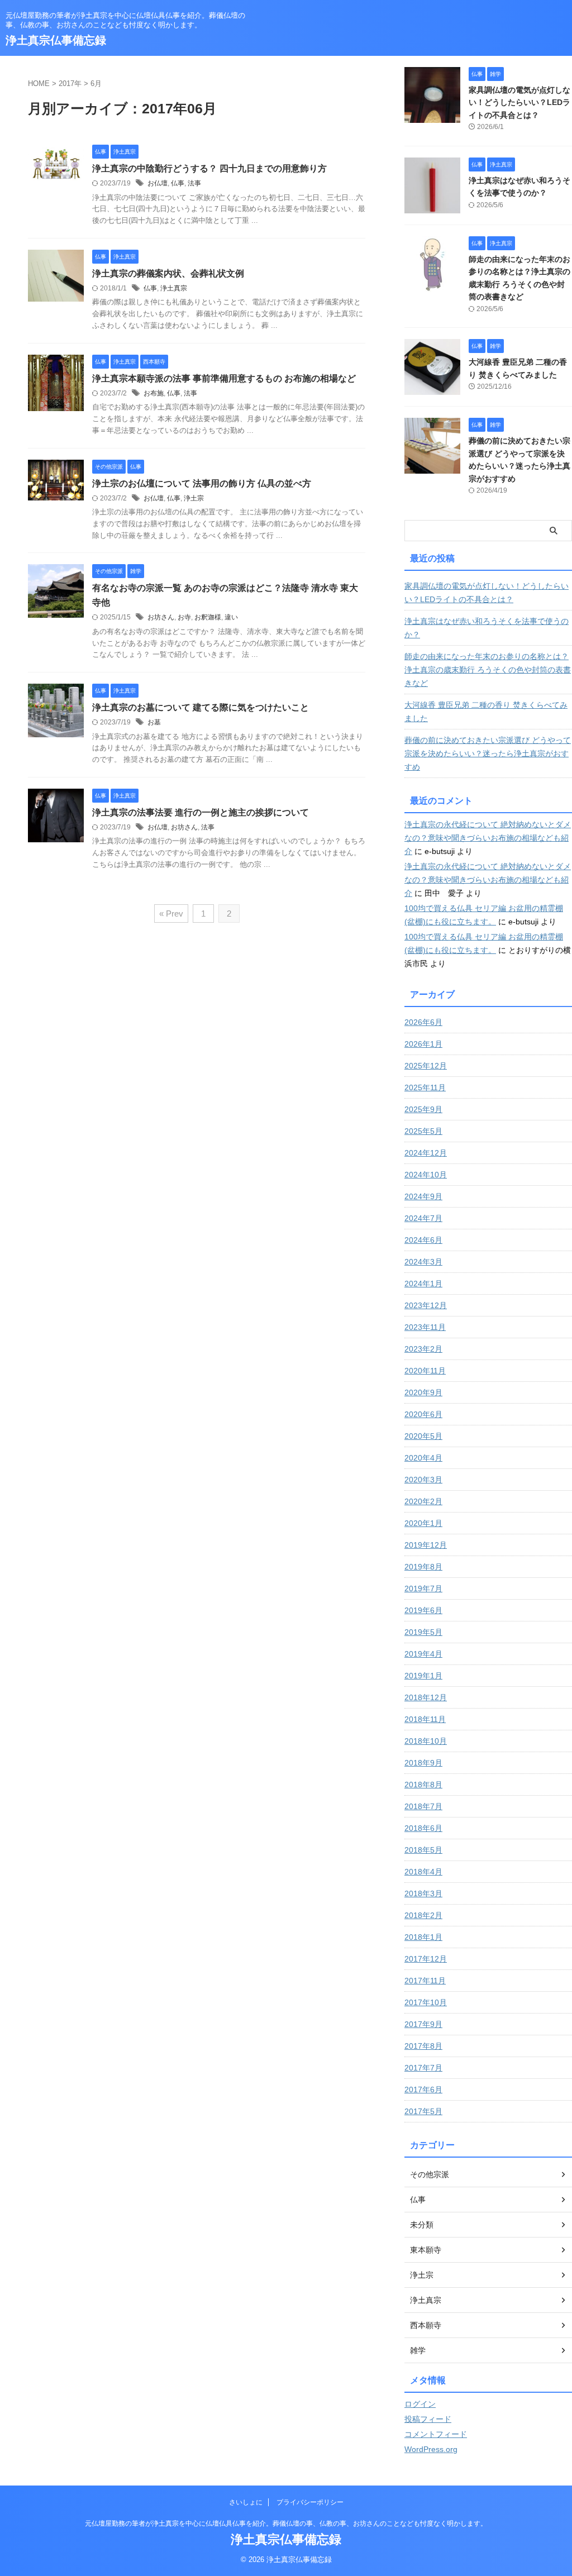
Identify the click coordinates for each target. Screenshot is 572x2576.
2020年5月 (423, 1436)
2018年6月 (423, 1828)
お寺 (184, 617)
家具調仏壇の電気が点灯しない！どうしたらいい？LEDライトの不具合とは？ (519, 102)
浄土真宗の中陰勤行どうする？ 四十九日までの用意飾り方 (209, 168)
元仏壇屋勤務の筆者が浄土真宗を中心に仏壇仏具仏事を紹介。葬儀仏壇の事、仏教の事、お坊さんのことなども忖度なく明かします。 (286, 2523)
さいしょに (246, 2502)
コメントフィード (436, 2434)
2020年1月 (423, 1523)
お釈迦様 (208, 617)
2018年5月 (423, 1850)
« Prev (171, 913)
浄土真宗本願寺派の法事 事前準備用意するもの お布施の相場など (224, 378)
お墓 (154, 722)
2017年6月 (423, 2090)
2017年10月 (426, 2002)
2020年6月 (423, 1414)
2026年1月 (423, 1044)
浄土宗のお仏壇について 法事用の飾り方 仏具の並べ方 (202, 483)
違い (231, 617)
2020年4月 (423, 1458)
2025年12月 (426, 1066)
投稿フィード (428, 2419)
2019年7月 (423, 1588)
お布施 (154, 393)
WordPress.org (431, 2449)
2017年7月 (423, 2068)
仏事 (178, 183)
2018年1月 (423, 1937)
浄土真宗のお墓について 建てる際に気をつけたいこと (201, 707)
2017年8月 (423, 2046)
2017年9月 (423, 2024)
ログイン (420, 2404)
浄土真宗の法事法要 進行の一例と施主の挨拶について (201, 812)
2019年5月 (423, 1632)
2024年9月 (423, 1196)
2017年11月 (425, 1981)
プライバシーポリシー (310, 2502)
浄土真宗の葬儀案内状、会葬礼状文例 (168, 273)
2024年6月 (423, 1240)
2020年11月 (425, 1371)
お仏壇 (158, 183)
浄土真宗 (174, 288)
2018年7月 (423, 1806)
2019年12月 (426, 1545)
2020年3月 (423, 1480)
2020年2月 (423, 1501)
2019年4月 (423, 1654)
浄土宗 (194, 498)
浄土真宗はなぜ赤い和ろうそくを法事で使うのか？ (487, 628)
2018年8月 (423, 1785)
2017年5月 (423, 2111)
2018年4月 (423, 1872)
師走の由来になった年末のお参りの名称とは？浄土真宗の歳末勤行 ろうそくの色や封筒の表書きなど (488, 670)
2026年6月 (423, 1022)
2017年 (70, 84)
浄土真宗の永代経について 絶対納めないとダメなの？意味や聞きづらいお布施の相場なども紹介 (488, 838)
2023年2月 (423, 1349)
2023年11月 (425, 1327)
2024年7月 (423, 1218)
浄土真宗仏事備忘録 (56, 40)
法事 (194, 183)
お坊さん (161, 617)
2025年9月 (423, 1109)
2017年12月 (426, 1959)
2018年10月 (426, 1741)
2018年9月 (423, 1763)
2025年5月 (423, 1131)
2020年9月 (423, 1392)
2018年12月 (426, 1697)
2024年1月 (423, 1284)
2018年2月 (423, 1915)
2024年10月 (426, 1175)
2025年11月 (425, 1087)
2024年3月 (423, 1262)
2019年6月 (423, 1610)
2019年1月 (423, 1676)
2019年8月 (423, 1567)
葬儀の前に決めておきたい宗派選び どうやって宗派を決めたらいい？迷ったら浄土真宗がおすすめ (488, 753)
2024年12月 (426, 1153)
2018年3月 (423, 1893)
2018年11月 (425, 1719)
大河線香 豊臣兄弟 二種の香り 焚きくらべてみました (486, 712)
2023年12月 (426, 1305)
